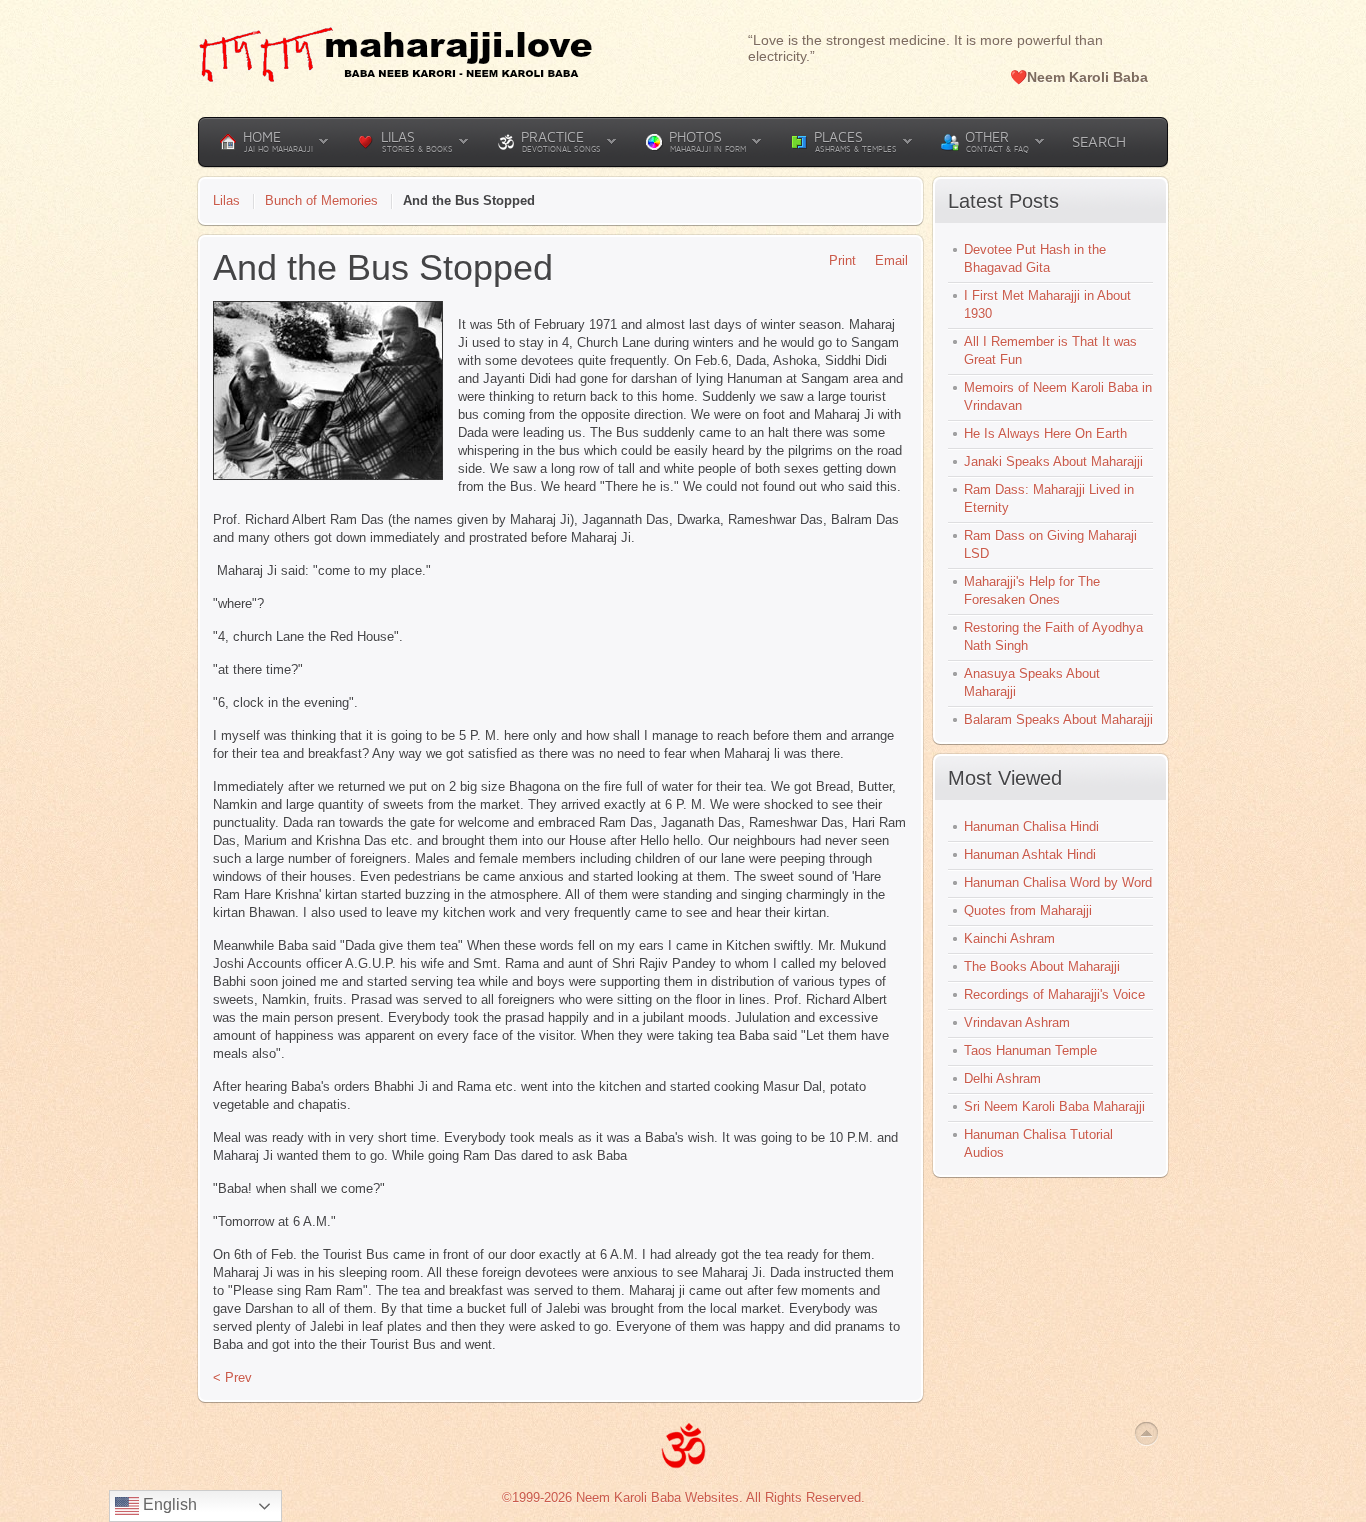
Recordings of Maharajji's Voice (1054, 994)
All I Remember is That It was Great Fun (1050, 350)
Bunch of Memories (321, 200)
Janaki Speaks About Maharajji (1053, 461)
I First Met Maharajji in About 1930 (1047, 304)
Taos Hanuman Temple (1030, 1050)
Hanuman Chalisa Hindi (1031, 826)
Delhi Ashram (1002, 1078)
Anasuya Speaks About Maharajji (1032, 682)
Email (891, 260)
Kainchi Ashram (1009, 938)
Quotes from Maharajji (1028, 910)
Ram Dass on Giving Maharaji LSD (1050, 544)
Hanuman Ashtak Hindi (1030, 854)
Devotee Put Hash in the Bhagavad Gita (1035, 258)
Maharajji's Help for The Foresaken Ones (1032, 590)
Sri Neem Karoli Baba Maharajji (1054, 1106)
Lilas (226, 200)
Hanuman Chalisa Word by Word (1058, 882)
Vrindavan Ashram (1017, 1022)
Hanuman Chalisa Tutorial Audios (1038, 1143)
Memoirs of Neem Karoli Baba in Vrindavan (1058, 396)
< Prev (232, 1377)
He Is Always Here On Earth (1045, 433)
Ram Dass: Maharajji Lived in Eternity (1049, 498)
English (168, 1504)
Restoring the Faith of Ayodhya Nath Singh (1053, 636)
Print (842, 260)
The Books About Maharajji (1042, 966)
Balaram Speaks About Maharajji (1058, 719)
